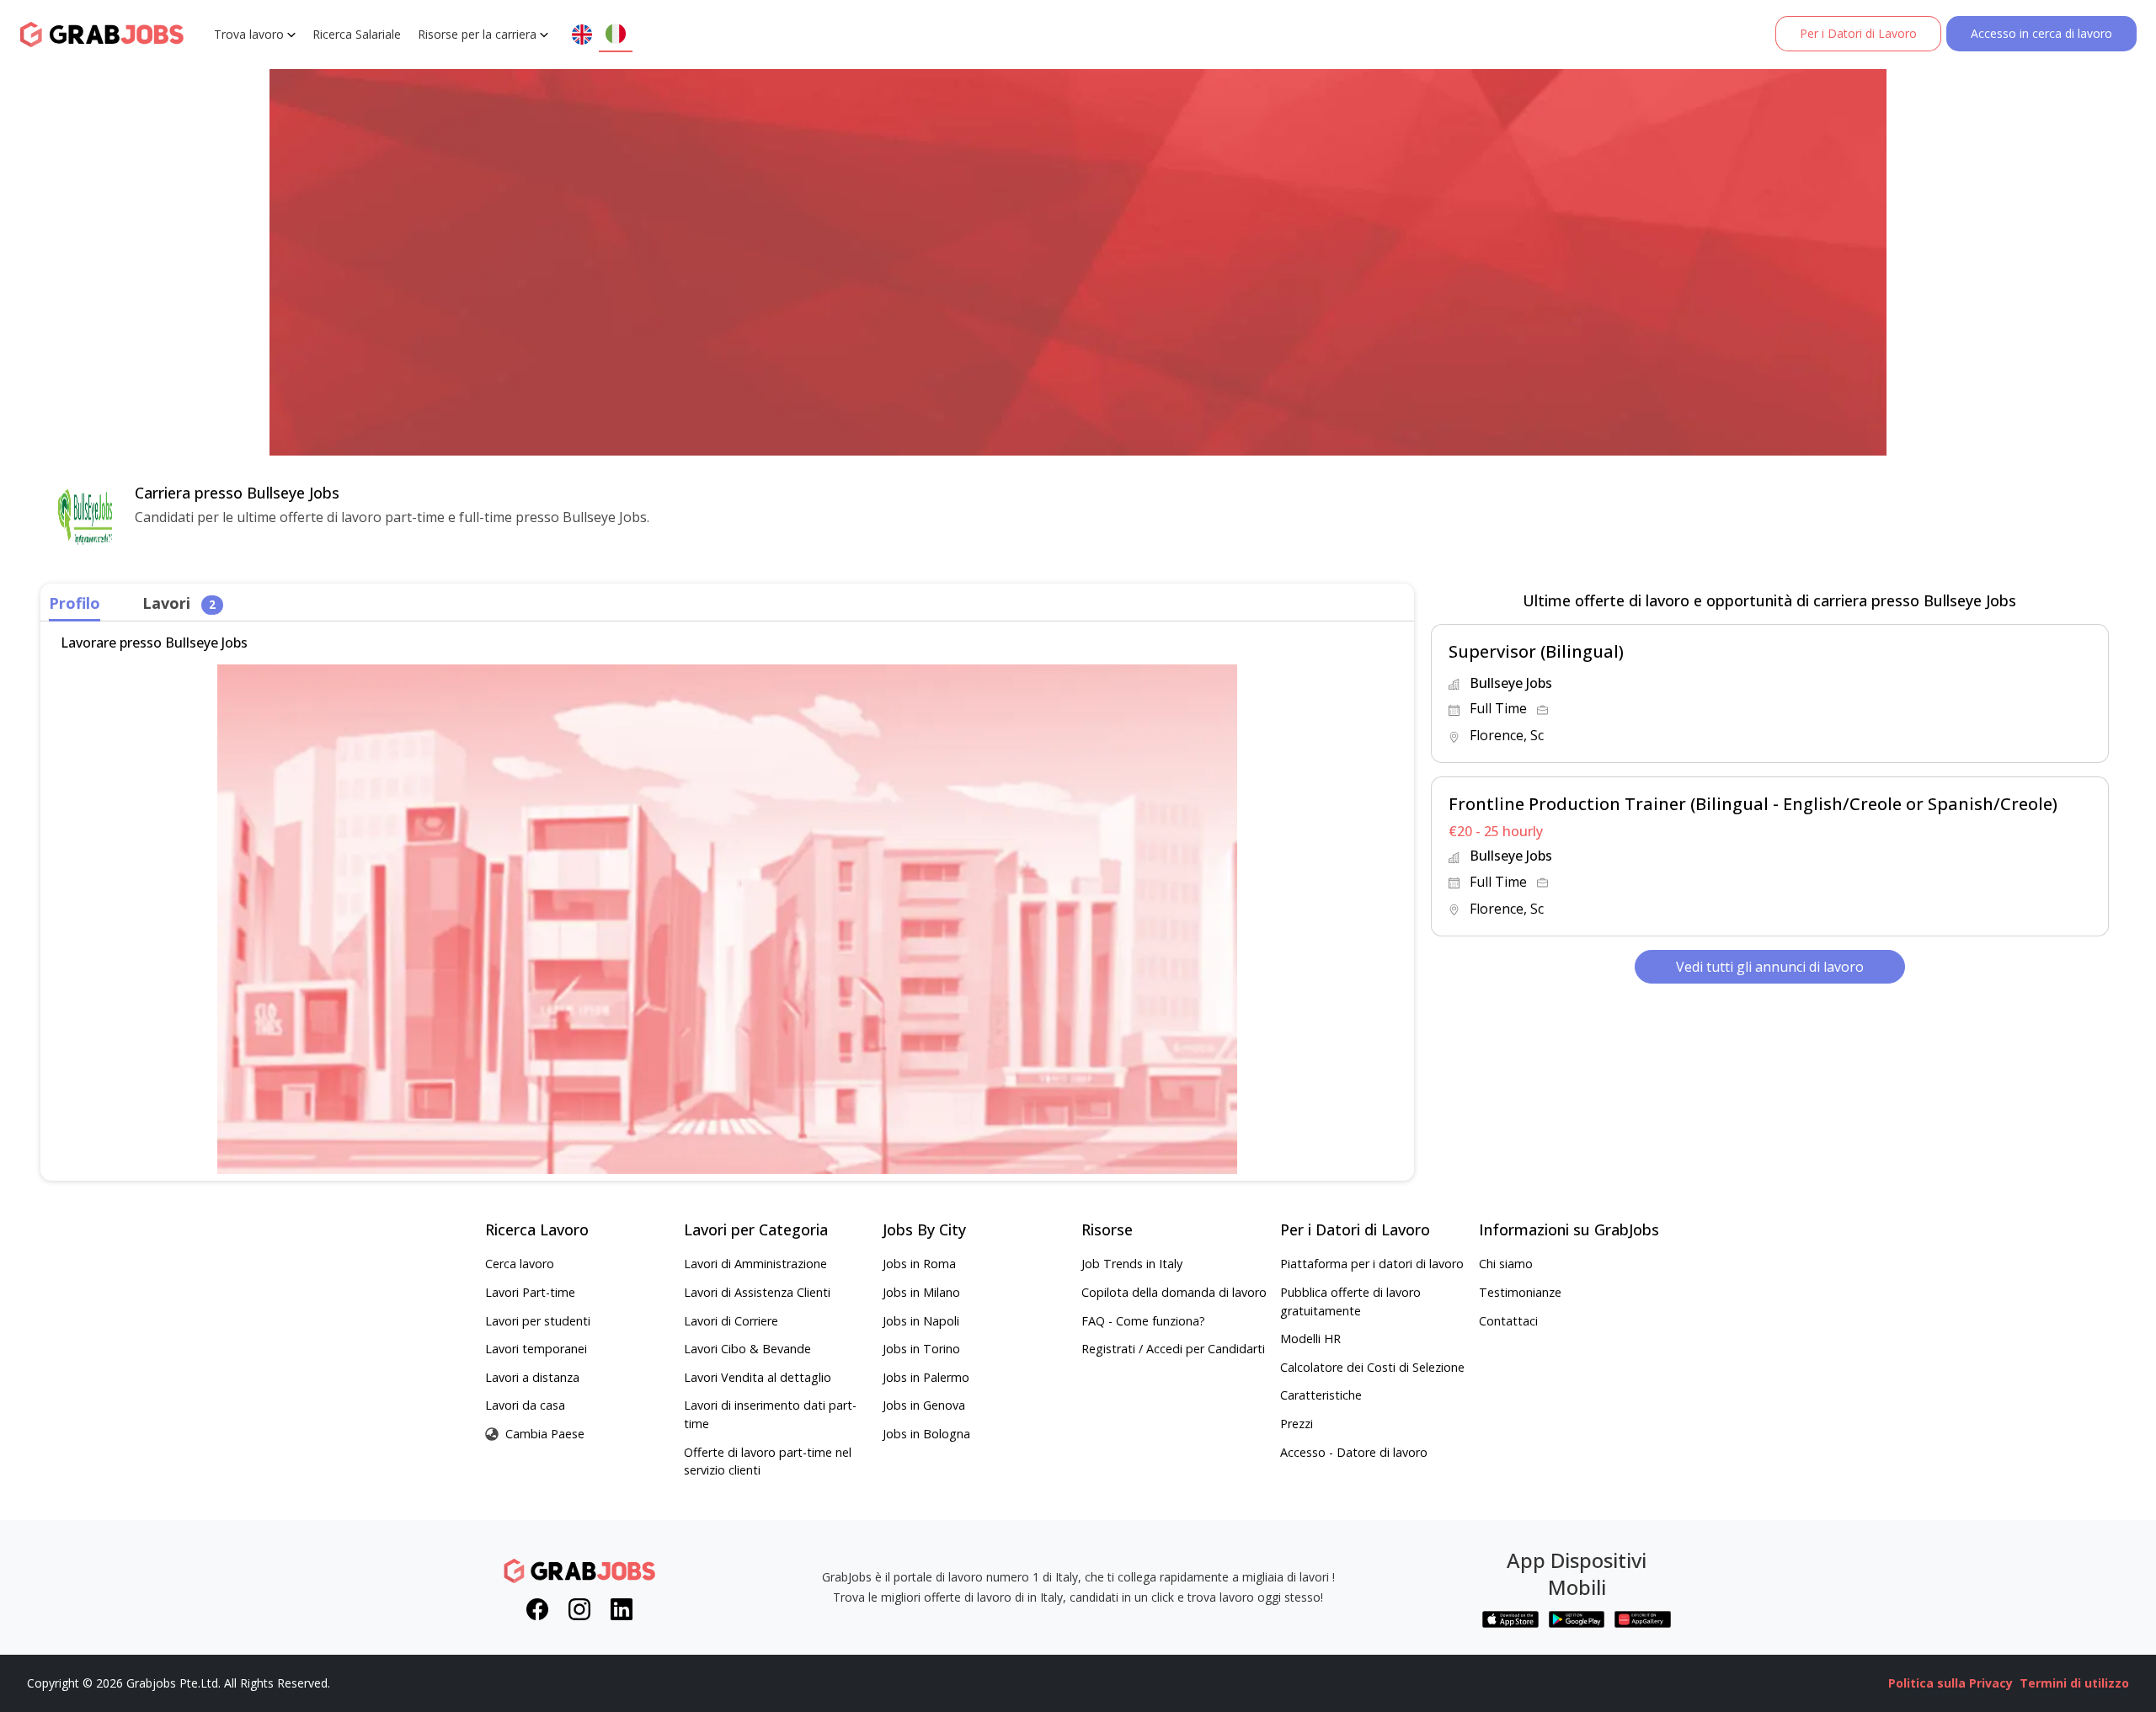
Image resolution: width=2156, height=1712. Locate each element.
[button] (1770, 693)
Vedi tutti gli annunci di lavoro (1770, 967)
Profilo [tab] (75, 603)
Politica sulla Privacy (1951, 1683)
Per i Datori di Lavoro (1858, 33)
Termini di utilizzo (2074, 1683)
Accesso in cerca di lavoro (2041, 33)
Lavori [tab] (179, 603)
